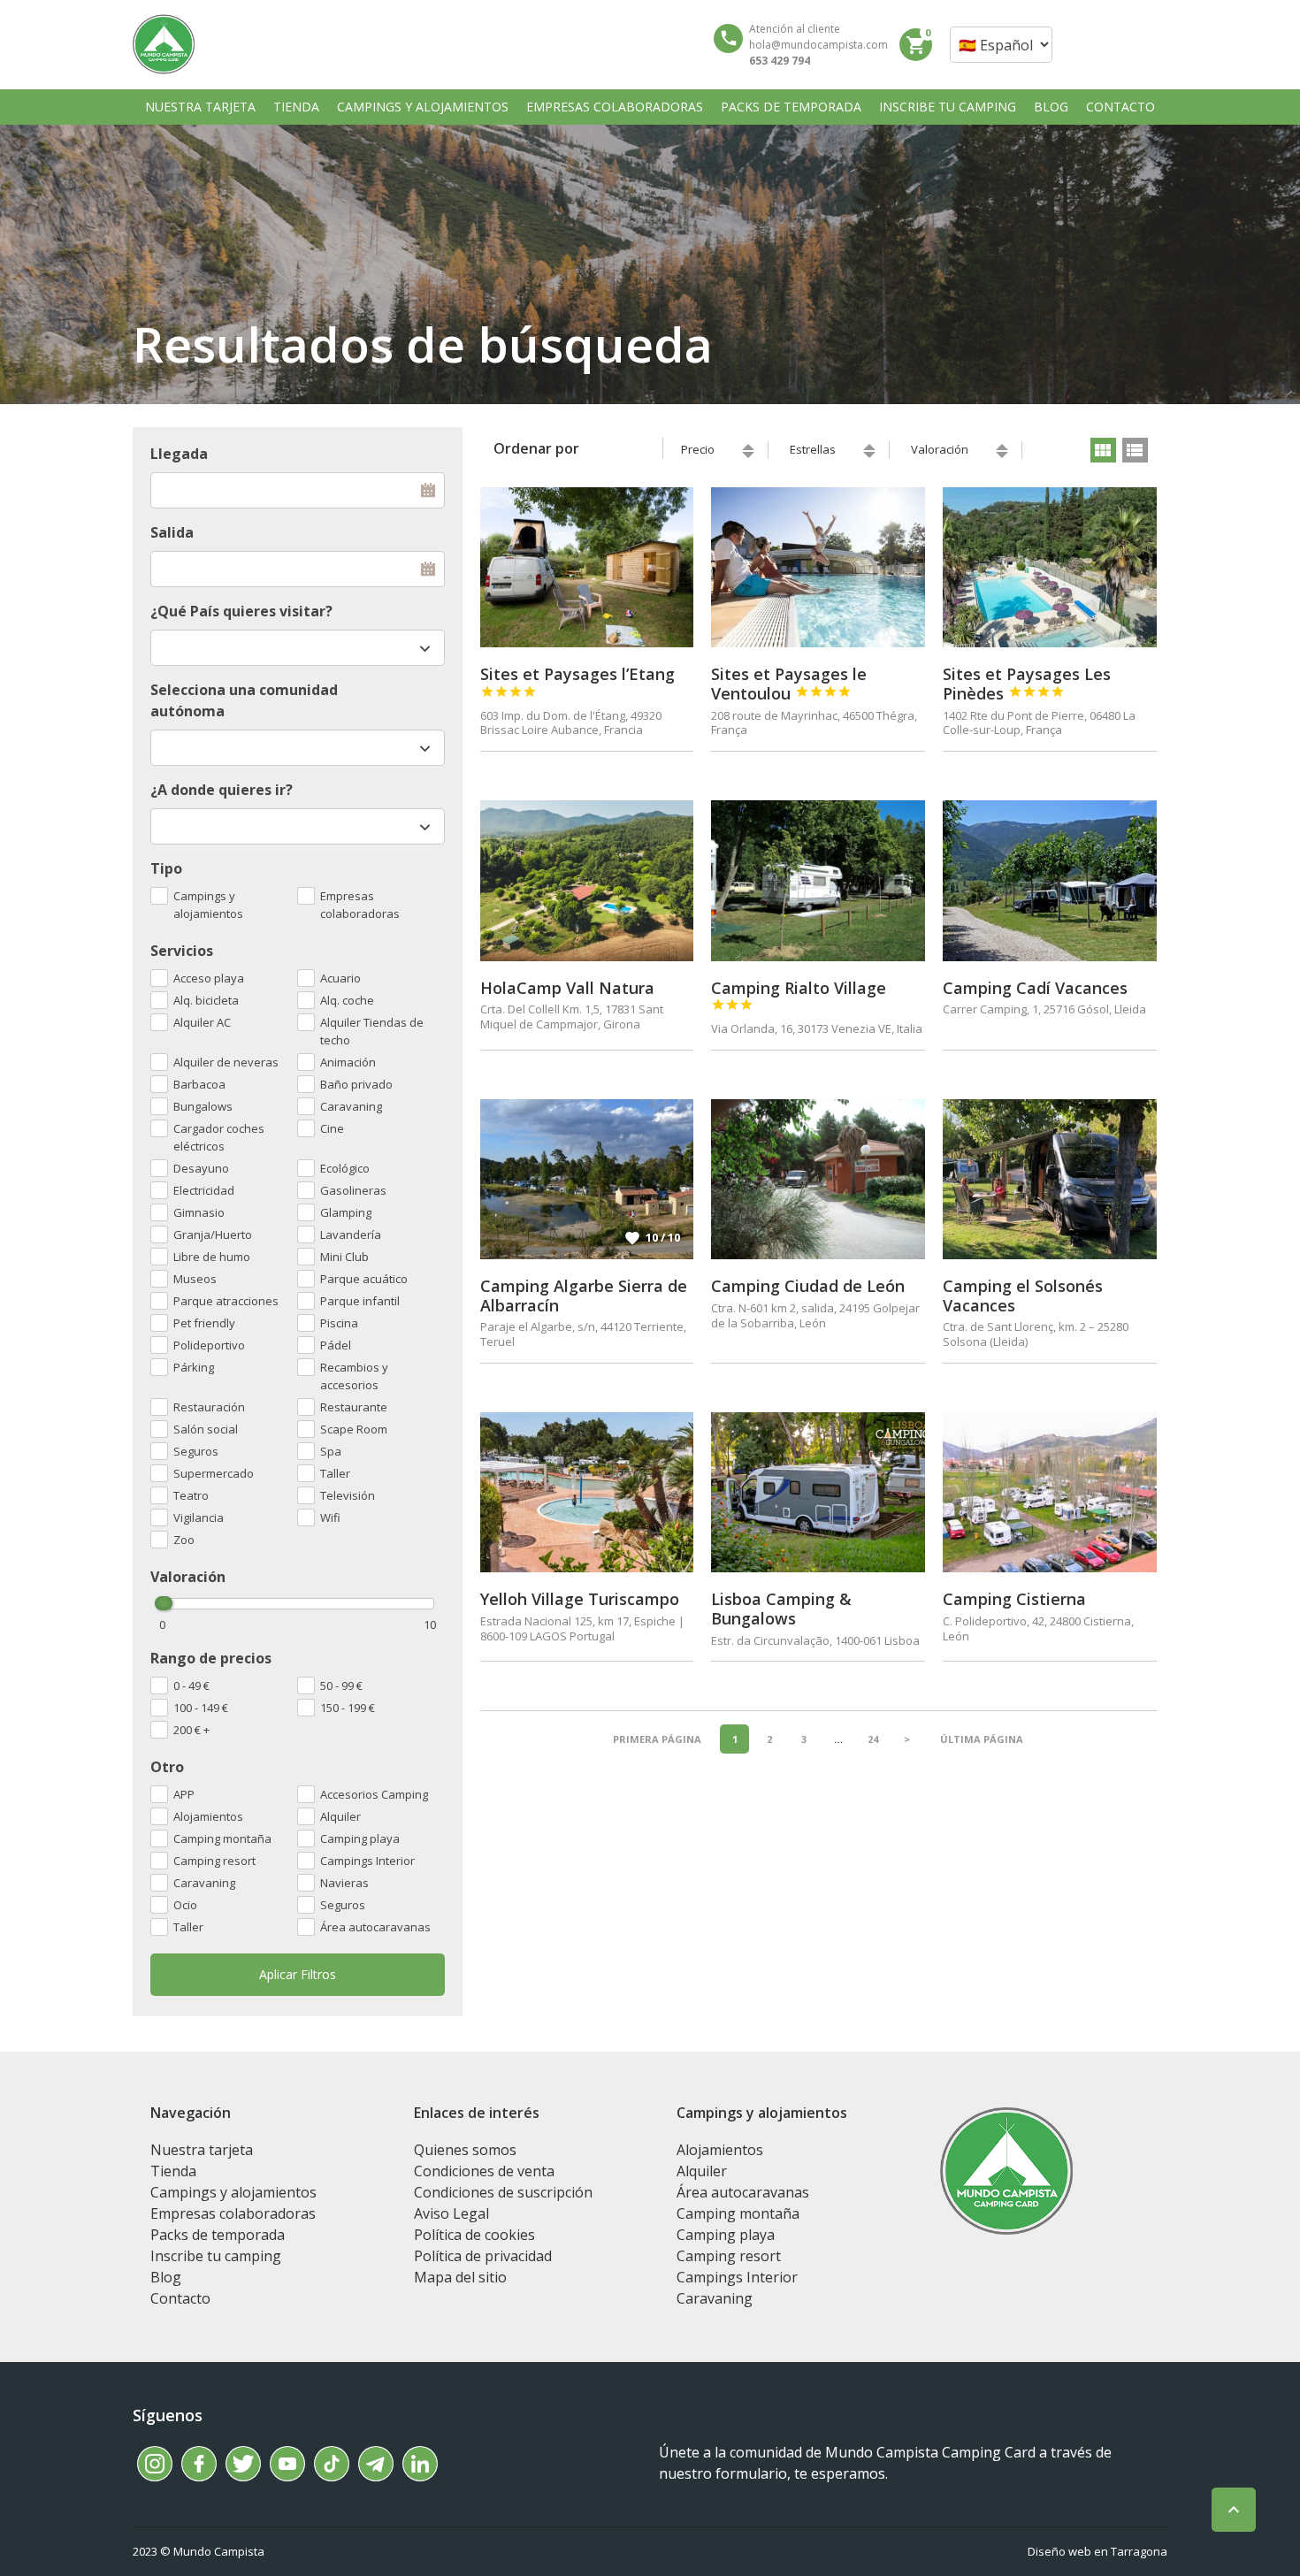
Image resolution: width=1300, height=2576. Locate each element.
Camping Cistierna (1014, 1599)
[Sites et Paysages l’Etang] (587, 567)
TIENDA (296, 107)
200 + (191, 1730)
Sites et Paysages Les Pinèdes (1027, 684)
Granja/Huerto (213, 1234)
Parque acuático (364, 1279)
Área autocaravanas (375, 1927)
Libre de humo (212, 1257)
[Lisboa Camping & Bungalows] (818, 1492)
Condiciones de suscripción (503, 2192)
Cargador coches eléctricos (219, 1137)
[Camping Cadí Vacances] (1050, 880)
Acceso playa (209, 978)
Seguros (343, 1905)
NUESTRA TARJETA (200, 107)
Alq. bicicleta (206, 1000)
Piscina (339, 1323)
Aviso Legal (451, 2213)
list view (1135, 450)
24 (873, 1739)
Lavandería (351, 1234)
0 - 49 (191, 1685)
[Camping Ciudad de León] (818, 1179)
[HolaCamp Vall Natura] (587, 880)
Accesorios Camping (374, 1794)
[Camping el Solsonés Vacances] (1050, 1179)
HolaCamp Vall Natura (567, 988)
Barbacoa (199, 1084)
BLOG (1051, 107)
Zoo (184, 1540)
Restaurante (354, 1407)
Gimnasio (199, 1212)
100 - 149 (201, 1708)
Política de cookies (474, 2235)
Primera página (657, 1739)
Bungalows (203, 1106)
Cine (332, 1128)
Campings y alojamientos (208, 905)
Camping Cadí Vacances (1035, 988)
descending (748, 455)
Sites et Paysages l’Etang (577, 681)
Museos (195, 1279)
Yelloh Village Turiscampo (580, 1599)
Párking (194, 1367)
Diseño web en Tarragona (1097, 2551)
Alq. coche (347, 1000)
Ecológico (345, 1168)
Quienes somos (465, 2150)
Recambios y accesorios (354, 1376)
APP (184, 1794)
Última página (982, 1739)
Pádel (336, 1345)
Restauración (209, 1407)
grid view (1103, 450)
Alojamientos (208, 1816)
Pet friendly (204, 1323)
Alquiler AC (202, 1022)
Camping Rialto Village (799, 995)
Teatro (191, 1495)
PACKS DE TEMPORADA (791, 107)
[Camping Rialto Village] (818, 880)
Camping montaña (222, 1838)
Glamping (346, 1212)
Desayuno (201, 1168)
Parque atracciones (226, 1301)
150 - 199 (348, 1708)
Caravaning (204, 1883)
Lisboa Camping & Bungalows (781, 1609)
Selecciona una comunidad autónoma (244, 700)
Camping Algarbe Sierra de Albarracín (584, 1296)
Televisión (348, 1495)
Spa (331, 1451)
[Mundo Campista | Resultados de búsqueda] (164, 44)
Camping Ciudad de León (808, 1286)
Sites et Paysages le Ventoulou (789, 684)
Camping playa (360, 1838)
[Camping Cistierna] (1050, 1492)
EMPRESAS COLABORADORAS (615, 107)
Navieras (344, 1883)
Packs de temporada (218, 2235)
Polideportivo (209, 1345)
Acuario (340, 978)
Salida (172, 532)
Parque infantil (360, 1301)
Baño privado (356, 1084)
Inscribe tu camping (216, 2256)
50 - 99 (341, 1685)
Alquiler (340, 1816)
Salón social (206, 1429)
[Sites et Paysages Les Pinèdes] (1050, 567)
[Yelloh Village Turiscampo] (587, 1492)
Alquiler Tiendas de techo (372, 1031)
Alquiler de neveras (226, 1062)
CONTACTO (1120, 107)
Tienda (173, 2171)
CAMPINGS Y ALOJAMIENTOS (423, 107)
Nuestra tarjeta (202, 2150)
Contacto (180, 2298)
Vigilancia (199, 1517)
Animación (348, 1062)
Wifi (330, 1517)
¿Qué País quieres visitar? (241, 611)
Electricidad (204, 1190)
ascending (748, 447)
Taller (188, 1927)
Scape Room (354, 1429)
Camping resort (214, 1861)
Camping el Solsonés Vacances (1023, 1296)
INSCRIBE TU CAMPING (948, 107)
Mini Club (344, 1257)
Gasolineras (353, 1190)
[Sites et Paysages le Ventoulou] (818, 567)
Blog (166, 2277)
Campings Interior (367, 1861)
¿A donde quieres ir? (222, 790)
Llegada (179, 454)
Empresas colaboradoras (360, 905)
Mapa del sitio (460, 2277)
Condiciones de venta (484, 2171)
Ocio (185, 1905)
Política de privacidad (483, 2256)
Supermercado (214, 1473)
